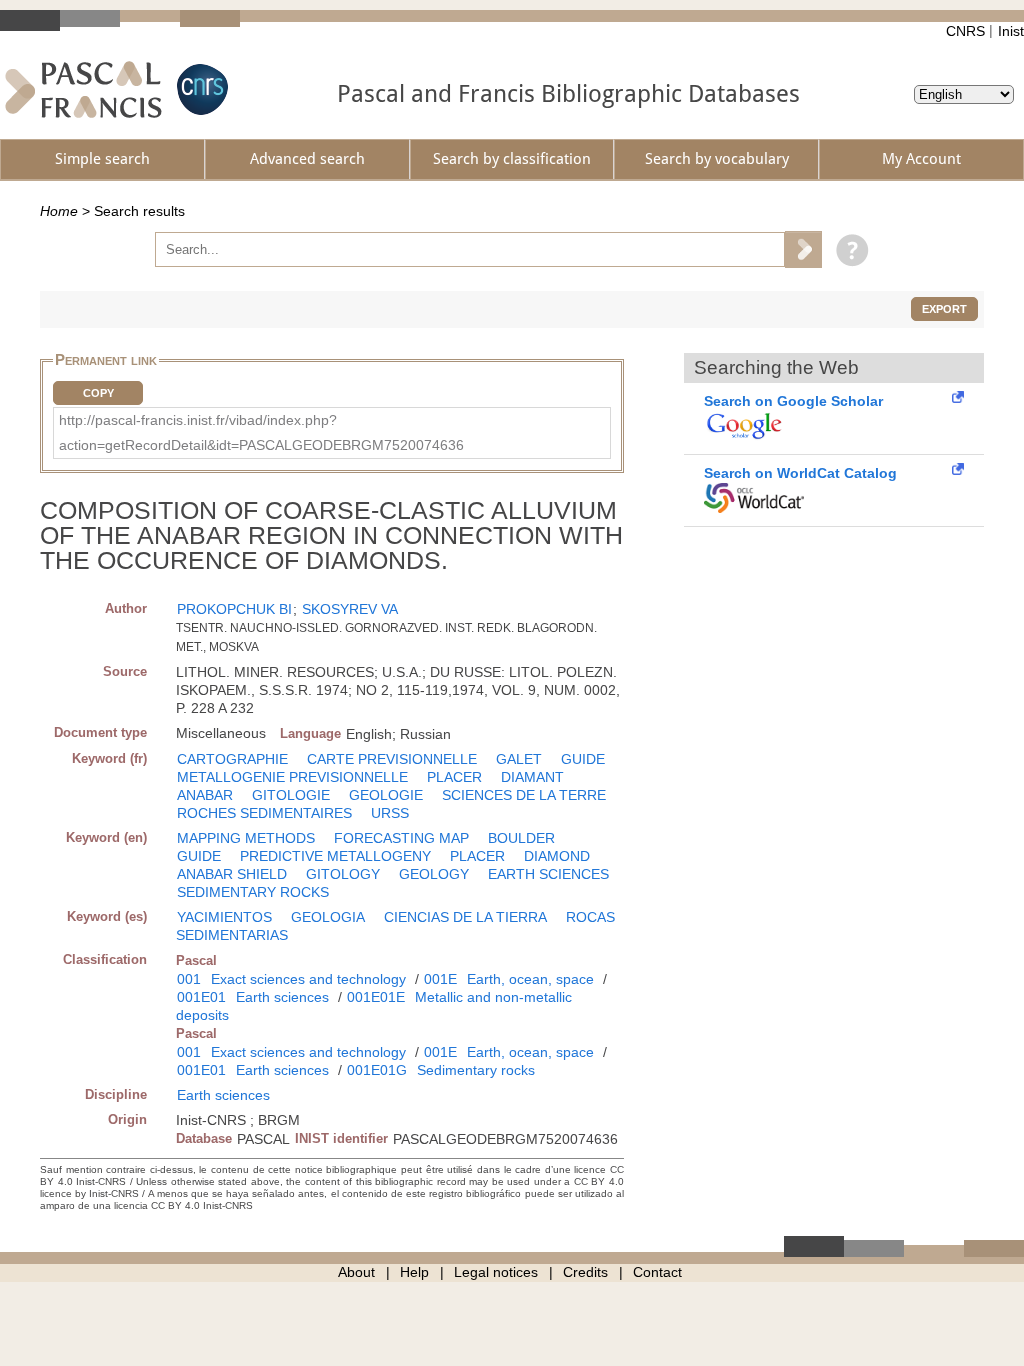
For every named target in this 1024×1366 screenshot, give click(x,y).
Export (944, 309)
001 (189, 979)
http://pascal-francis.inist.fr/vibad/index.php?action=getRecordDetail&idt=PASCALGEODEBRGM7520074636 (261, 432)
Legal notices (496, 1272)
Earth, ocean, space (530, 979)
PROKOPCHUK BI (234, 609)
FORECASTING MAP (401, 838)
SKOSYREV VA (350, 609)
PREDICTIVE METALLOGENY (335, 856)
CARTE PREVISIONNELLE (392, 759)
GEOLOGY (434, 874)
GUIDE (583, 759)
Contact (657, 1272)
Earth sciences (282, 997)
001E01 (201, 997)
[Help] (847, 249)
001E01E (376, 997)
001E (440, 979)
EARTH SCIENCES (548, 874)
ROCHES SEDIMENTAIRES (264, 813)
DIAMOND (557, 856)
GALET (519, 759)
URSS (390, 813)
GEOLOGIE (386, 795)
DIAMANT (532, 777)
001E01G (377, 1070)
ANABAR (205, 795)
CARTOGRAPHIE (232, 759)
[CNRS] (200, 89)
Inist (1011, 31)
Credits (585, 1272)
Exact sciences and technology (308, 979)
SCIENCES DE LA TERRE (524, 795)
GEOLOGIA (328, 917)
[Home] (83, 89)
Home (59, 211)
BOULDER (521, 838)
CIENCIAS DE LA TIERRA (465, 917)
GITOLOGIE (291, 795)
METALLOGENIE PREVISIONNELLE (292, 777)
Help (414, 1272)
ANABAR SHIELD (232, 874)
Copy (98, 393)
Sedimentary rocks (476, 1070)
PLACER (454, 777)
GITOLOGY (343, 874)
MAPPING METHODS (246, 838)
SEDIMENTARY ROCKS (253, 892)
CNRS (965, 31)
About (356, 1272)
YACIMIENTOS (224, 917)
